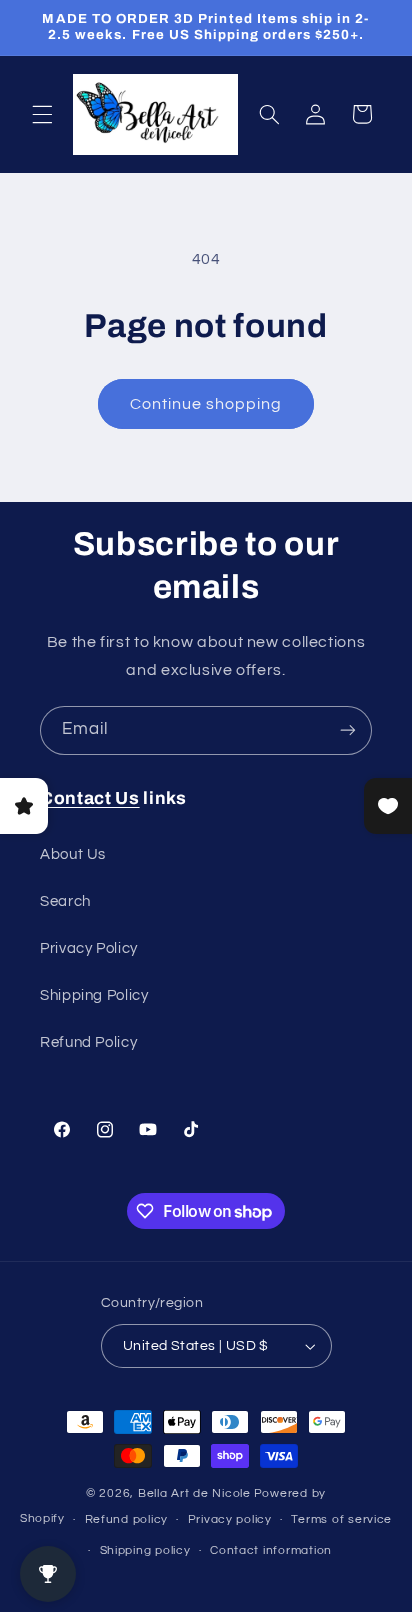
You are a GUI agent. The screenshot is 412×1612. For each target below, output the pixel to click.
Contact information (271, 1550)
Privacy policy (230, 1519)
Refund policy (127, 1519)
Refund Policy (88, 1042)
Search (65, 901)
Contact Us (90, 798)
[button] (42, 114)
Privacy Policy (89, 948)
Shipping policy (145, 1550)
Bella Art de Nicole (194, 1493)
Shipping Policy (94, 995)
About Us (73, 854)
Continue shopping (206, 404)
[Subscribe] (348, 730)
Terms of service (341, 1519)
